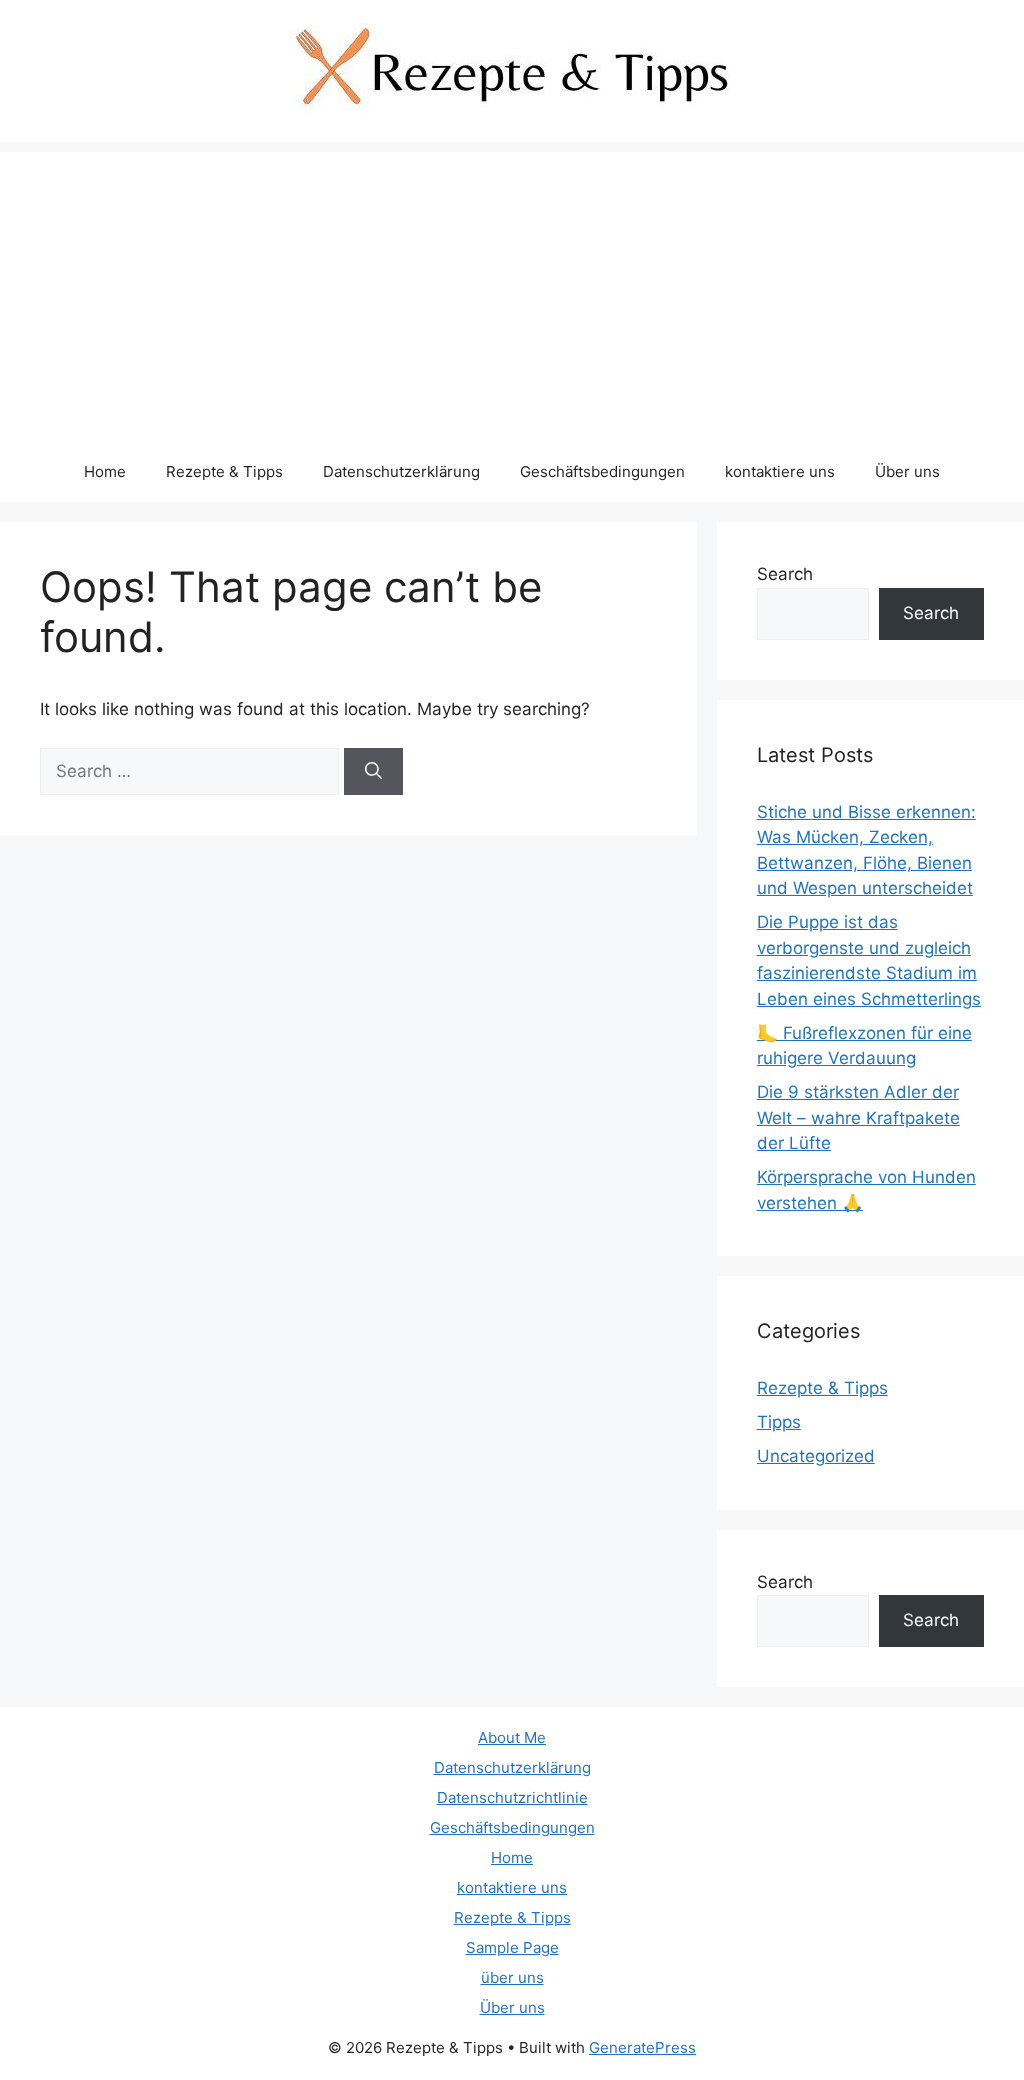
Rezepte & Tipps (224, 471)
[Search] (373, 772)
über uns (512, 1977)
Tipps (779, 1422)
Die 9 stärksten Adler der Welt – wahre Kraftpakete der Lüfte (858, 1117)
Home (105, 471)
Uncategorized (816, 1456)
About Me (512, 1737)
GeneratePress (642, 2047)
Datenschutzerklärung (401, 471)
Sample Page (512, 1947)
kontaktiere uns (780, 471)
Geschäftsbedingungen (602, 471)
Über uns (907, 471)
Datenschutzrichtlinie (512, 1797)
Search (785, 574)
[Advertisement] (512, 292)
